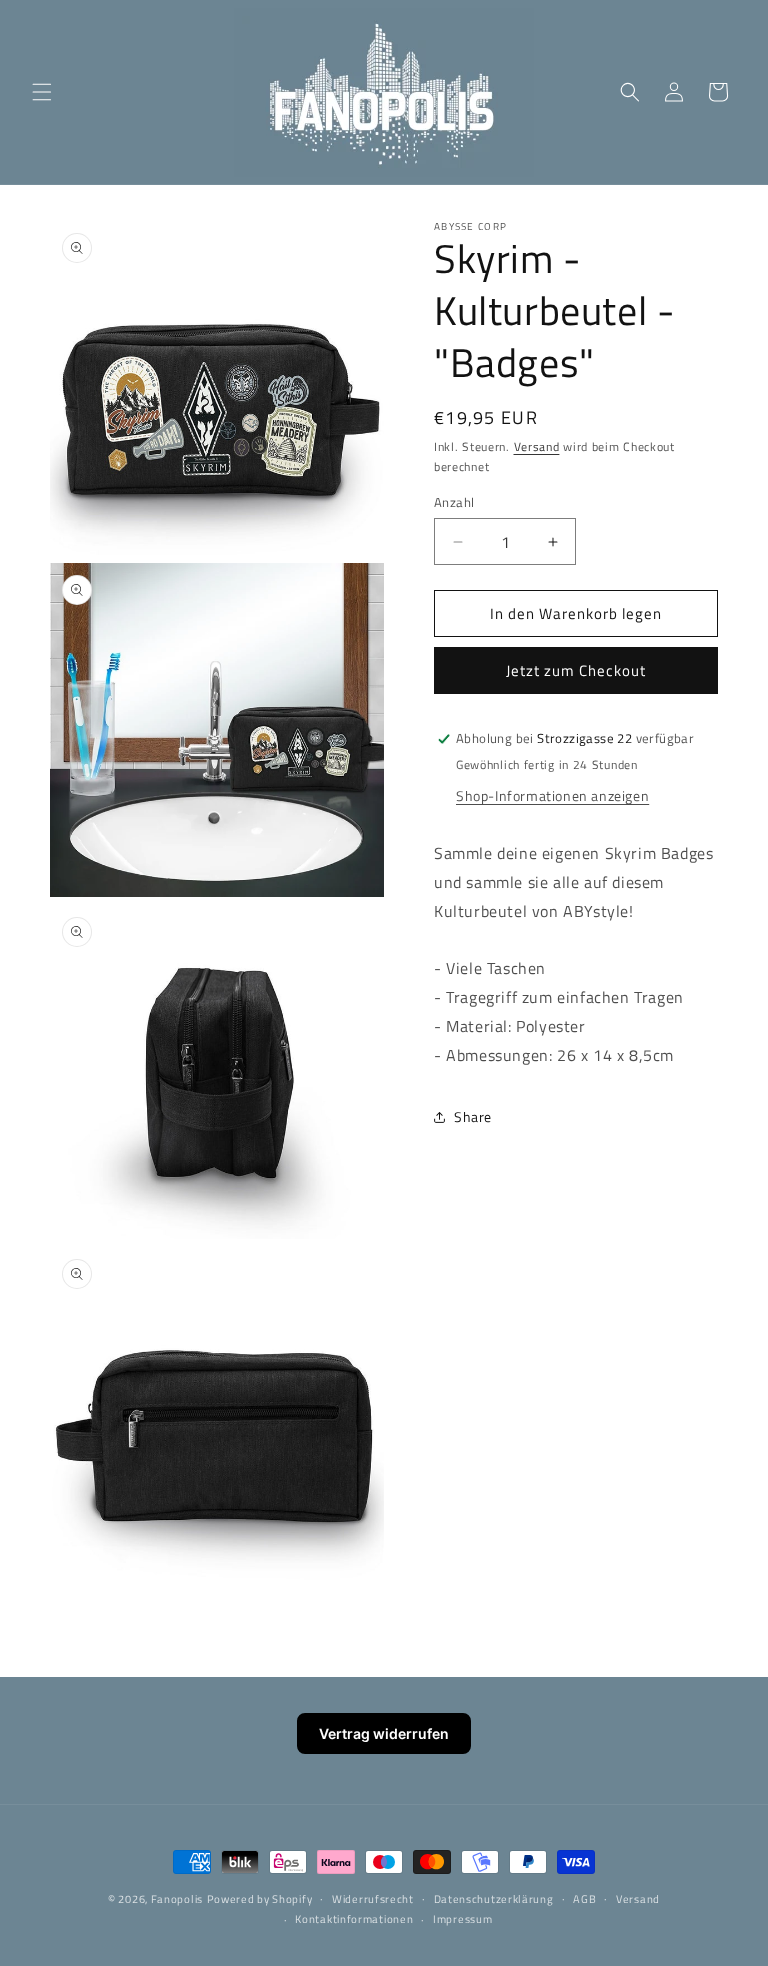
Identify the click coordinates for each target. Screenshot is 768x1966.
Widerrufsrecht (373, 1899)
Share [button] (473, 1116)
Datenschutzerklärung (494, 1899)
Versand (537, 446)
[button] (42, 92)
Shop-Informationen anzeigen (552, 795)
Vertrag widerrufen (384, 1733)
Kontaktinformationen (354, 1919)
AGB (584, 1899)
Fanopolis (177, 1899)
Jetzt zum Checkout (576, 670)
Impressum (462, 1919)
